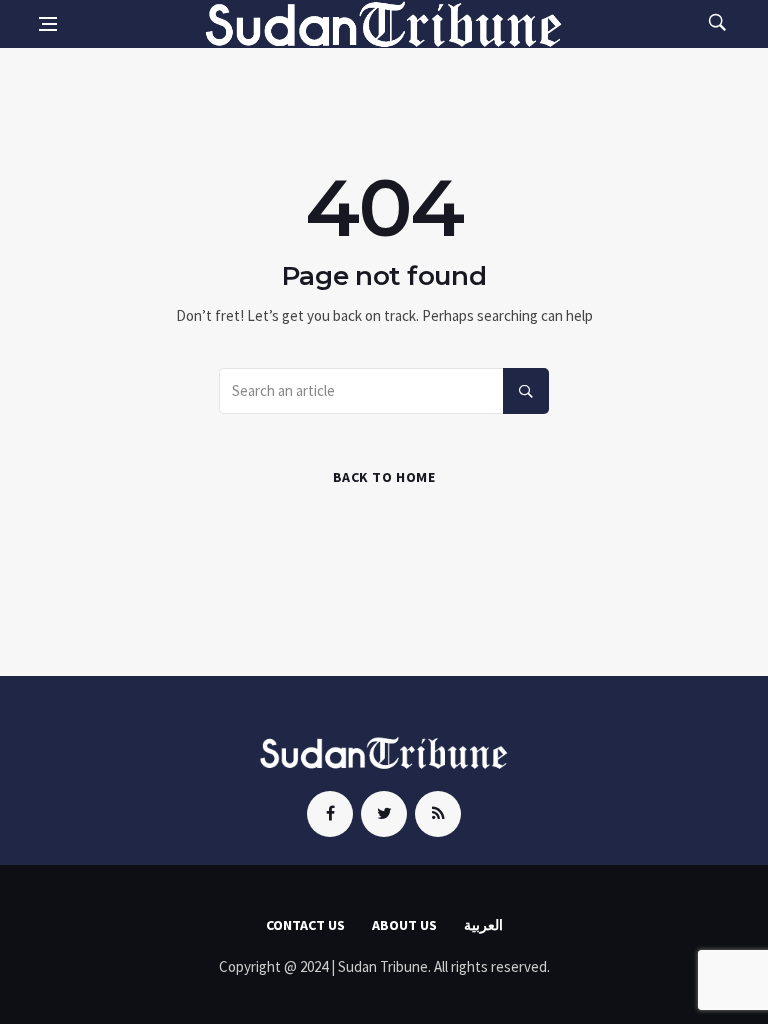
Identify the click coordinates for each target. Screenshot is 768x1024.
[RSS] (438, 814)
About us (404, 925)
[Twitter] (384, 814)
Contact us (305, 925)
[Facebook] (330, 814)
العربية (483, 925)
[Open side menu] (48, 24)
